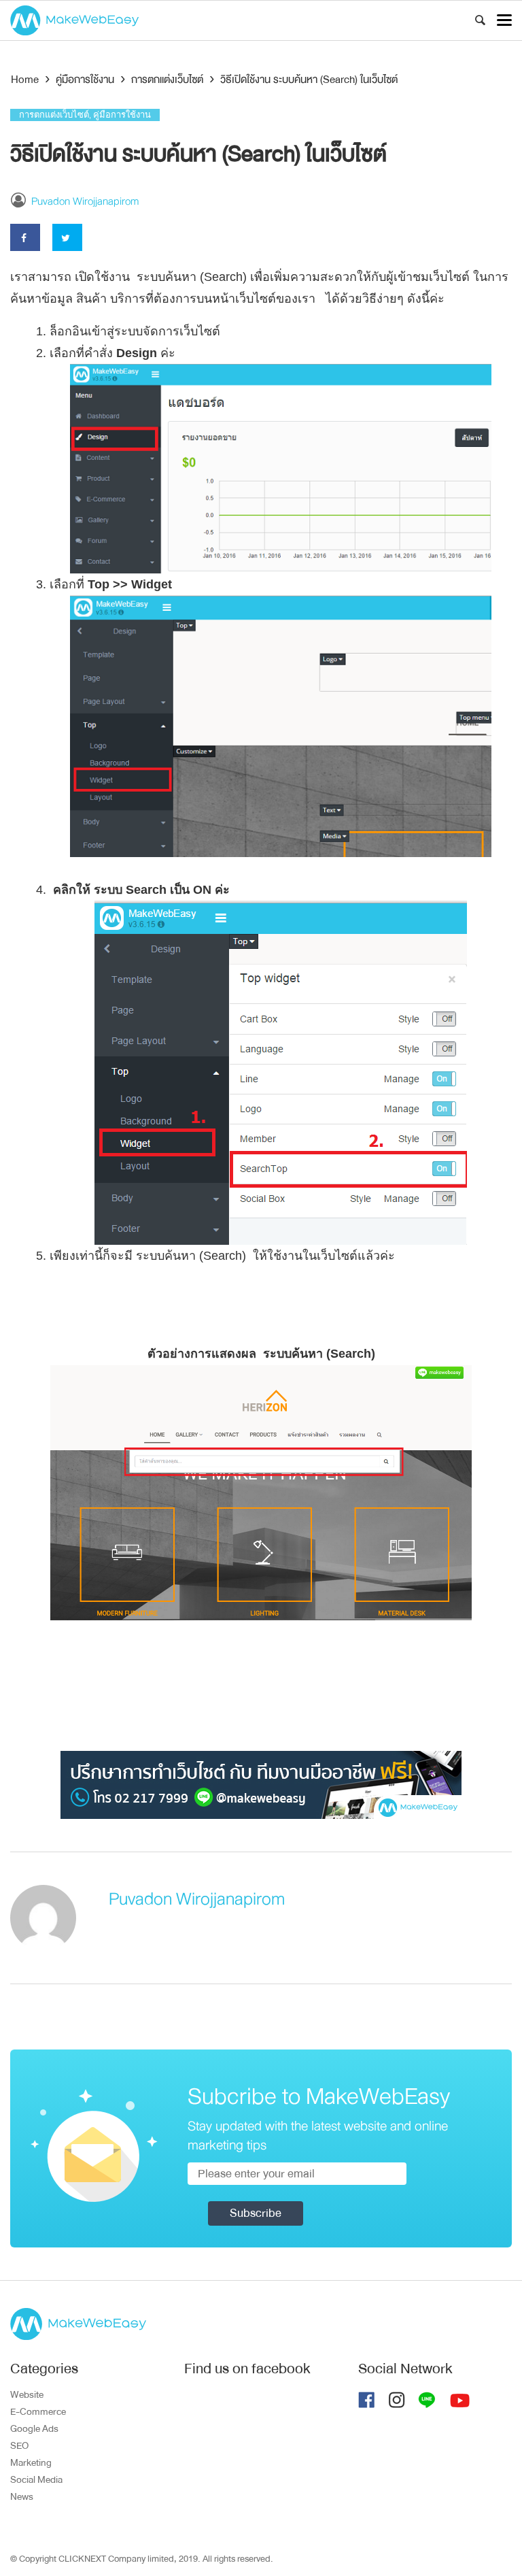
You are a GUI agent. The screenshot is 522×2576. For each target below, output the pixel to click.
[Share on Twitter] (67, 237)
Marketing (31, 2462)
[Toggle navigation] (504, 20)
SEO (19, 2445)
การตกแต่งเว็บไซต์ (54, 115)
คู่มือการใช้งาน (122, 115)
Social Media (36, 2479)
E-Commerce (38, 2411)
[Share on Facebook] (25, 237)
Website (27, 2394)
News (22, 2496)
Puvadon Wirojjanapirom (85, 201)
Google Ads (34, 2428)
